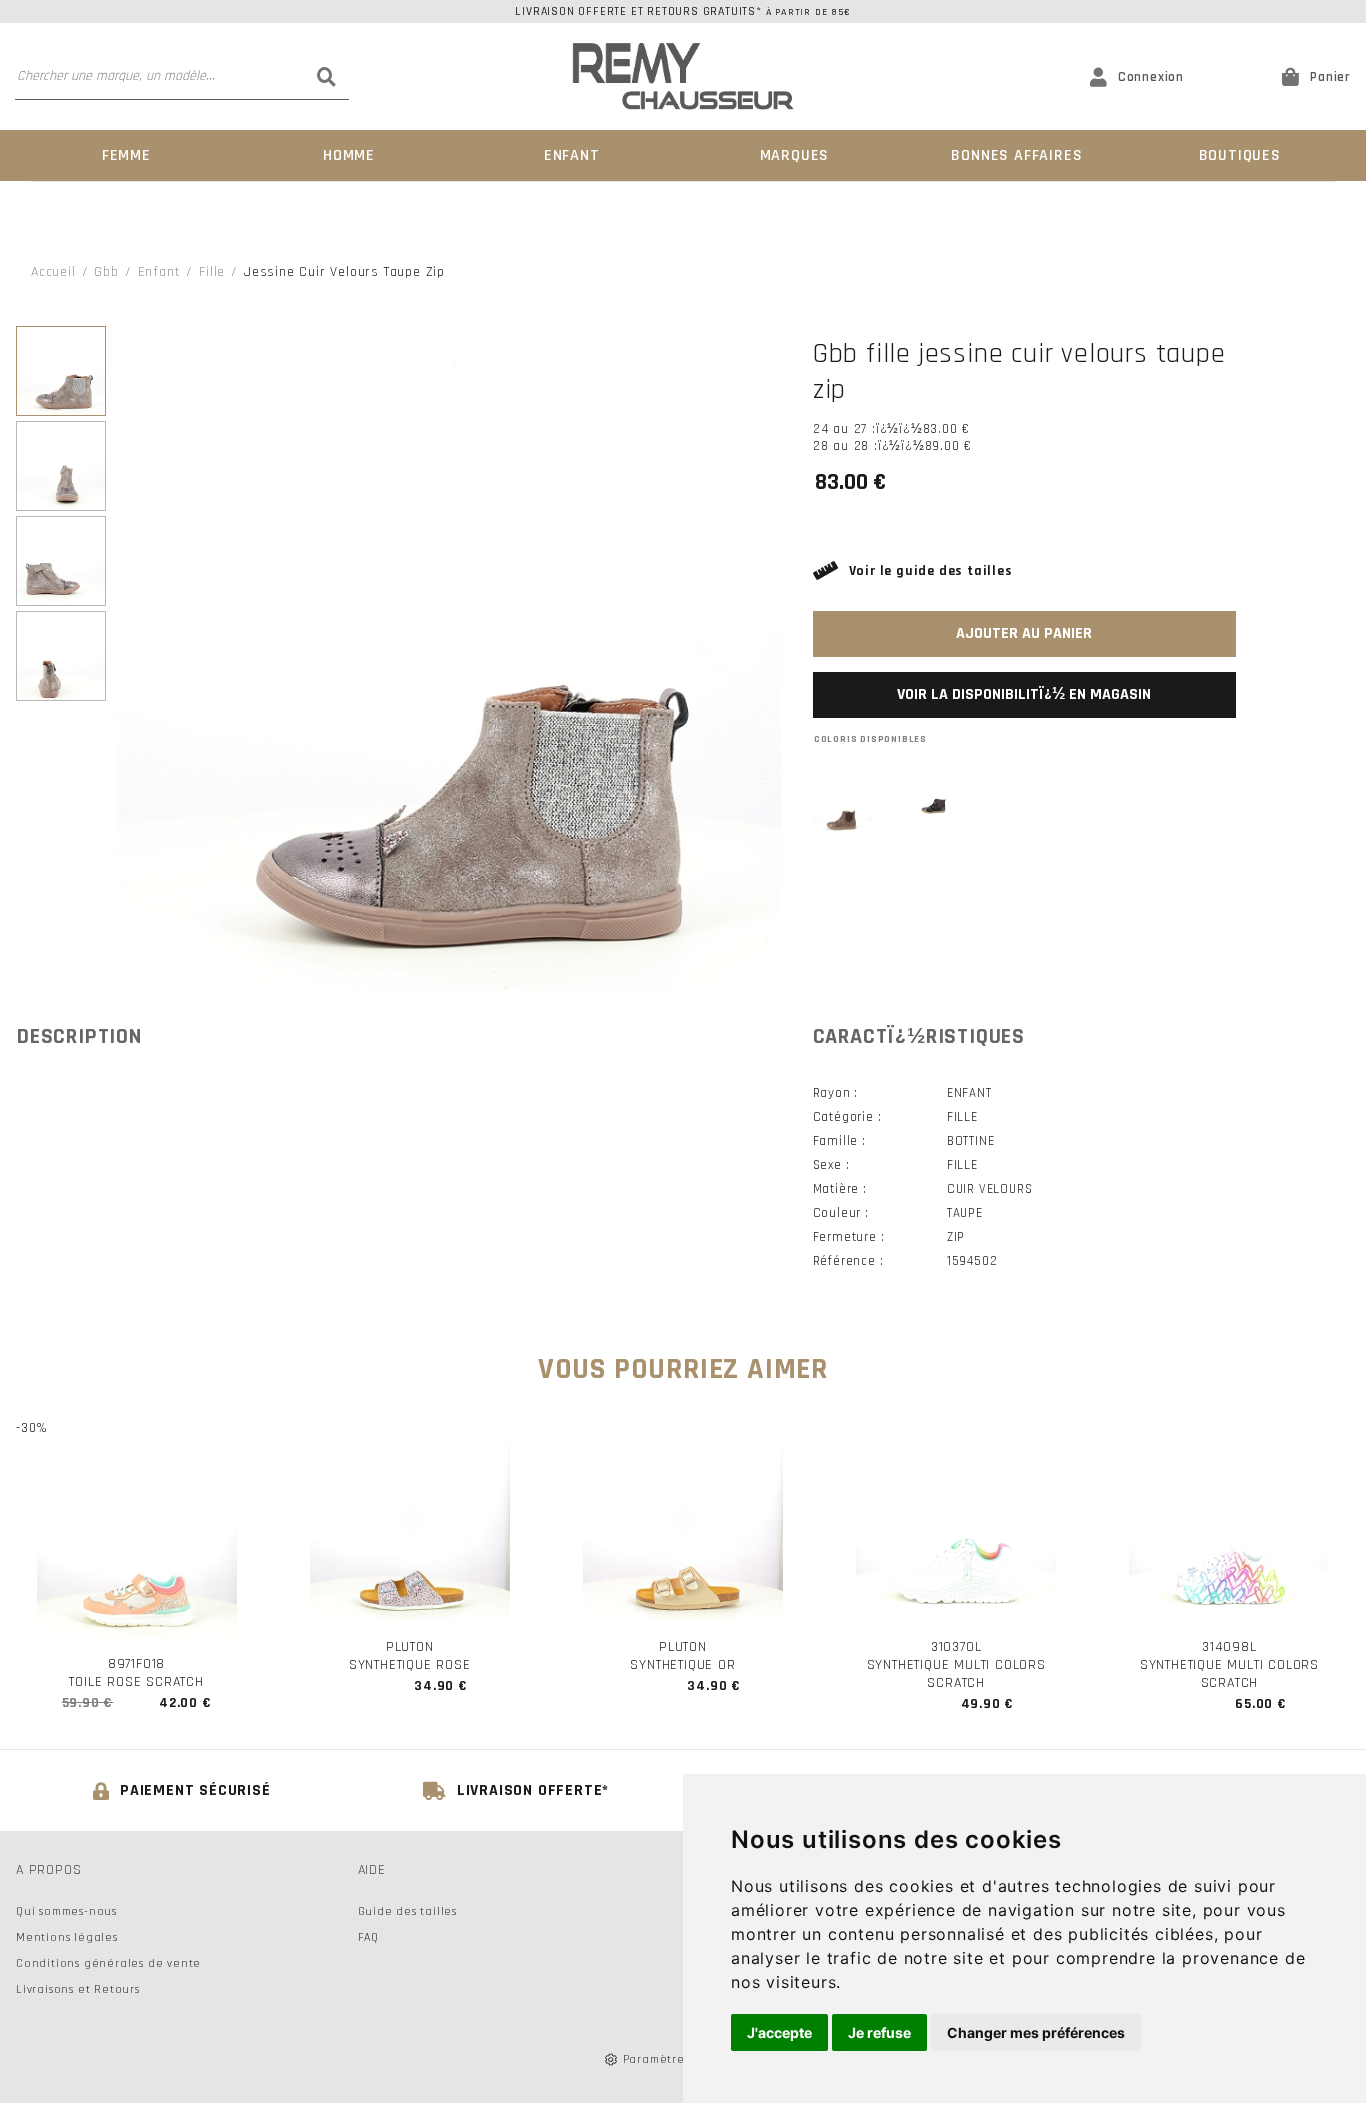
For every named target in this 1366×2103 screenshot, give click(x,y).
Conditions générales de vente (108, 1963)
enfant (159, 272)
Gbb (106, 272)
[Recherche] (326, 76)
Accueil (53, 272)
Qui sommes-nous (66, 1911)
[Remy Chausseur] (683, 76)
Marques (795, 155)
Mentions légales (67, 1937)
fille (212, 272)
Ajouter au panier (1024, 633)
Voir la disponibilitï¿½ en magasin (1024, 694)
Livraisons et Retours (78, 1989)
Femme (126, 155)
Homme (349, 155)
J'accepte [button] (779, 2032)
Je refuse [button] (879, 2032)
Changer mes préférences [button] (1036, 2032)
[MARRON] (843, 806)
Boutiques (1240, 155)
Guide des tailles (408, 1911)
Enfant (572, 155)
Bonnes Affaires (1016, 155)
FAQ (368, 1937)
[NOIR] (933, 806)
